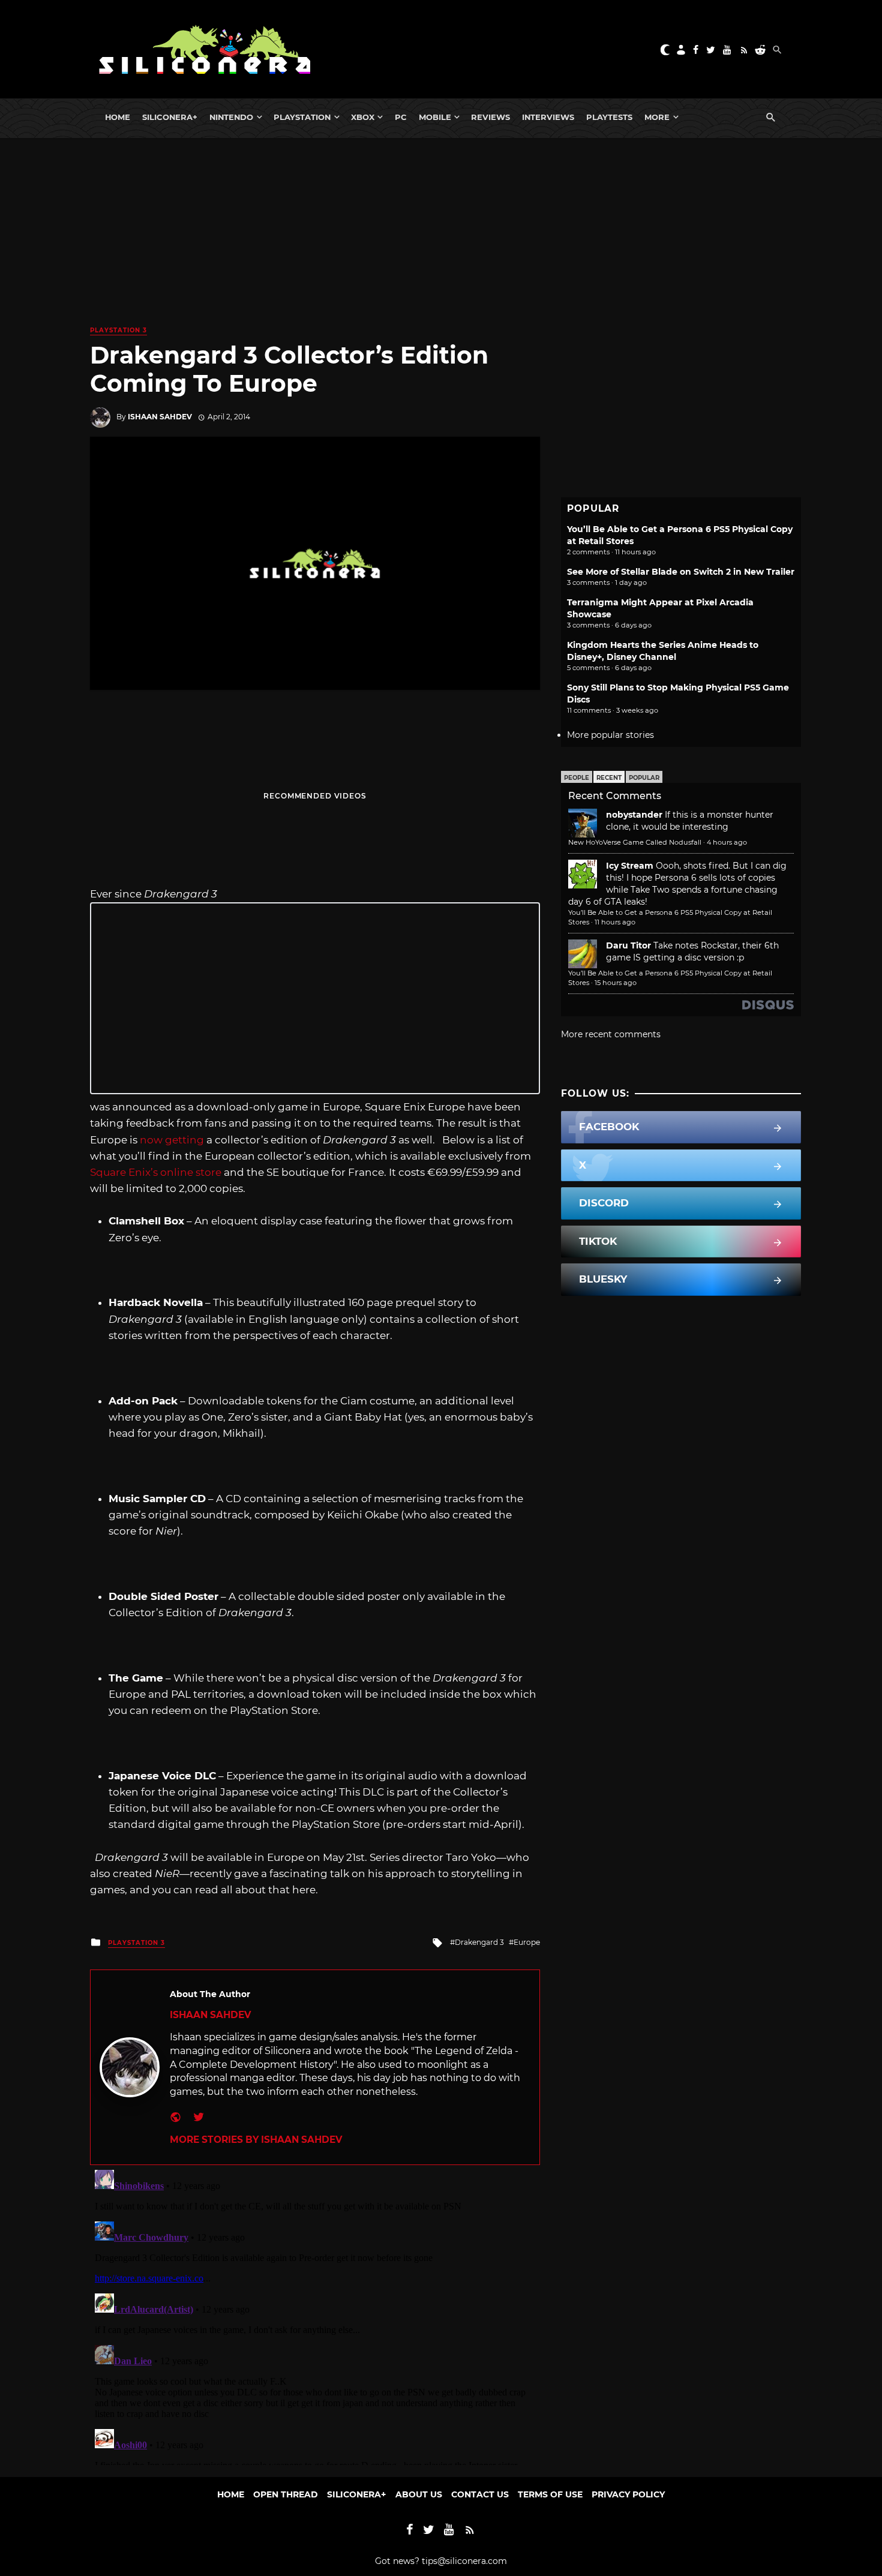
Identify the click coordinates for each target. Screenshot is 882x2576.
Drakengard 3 (479, 1942)
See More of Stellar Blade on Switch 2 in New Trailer (681, 572)
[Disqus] (315, 2315)
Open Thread (286, 2494)
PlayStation (302, 117)
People (577, 778)
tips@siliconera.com (464, 2561)
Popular (644, 778)
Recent (609, 778)
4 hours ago (727, 842)
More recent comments (611, 1034)
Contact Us (480, 2494)
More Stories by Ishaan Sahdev (256, 2140)
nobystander (634, 815)
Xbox (363, 117)
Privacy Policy (628, 2494)
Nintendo (231, 117)
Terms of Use (550, 2494)
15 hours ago (616, 983)
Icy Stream (630, 866)
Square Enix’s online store (156, 1172)
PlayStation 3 (118, 330)
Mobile (435, 117)
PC (401, 117)
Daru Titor (628, 945)
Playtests (609, 117)
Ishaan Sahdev (160, 417)
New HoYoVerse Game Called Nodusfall (635, 842)
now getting (172, 1140)
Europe (527, 1942)
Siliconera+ (170, 117)
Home (118, 117)
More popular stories (610, 735)
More (657, 117)
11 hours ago (615, 922)
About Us (419, 2494)
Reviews (490, 117)
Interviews (548, 117)
